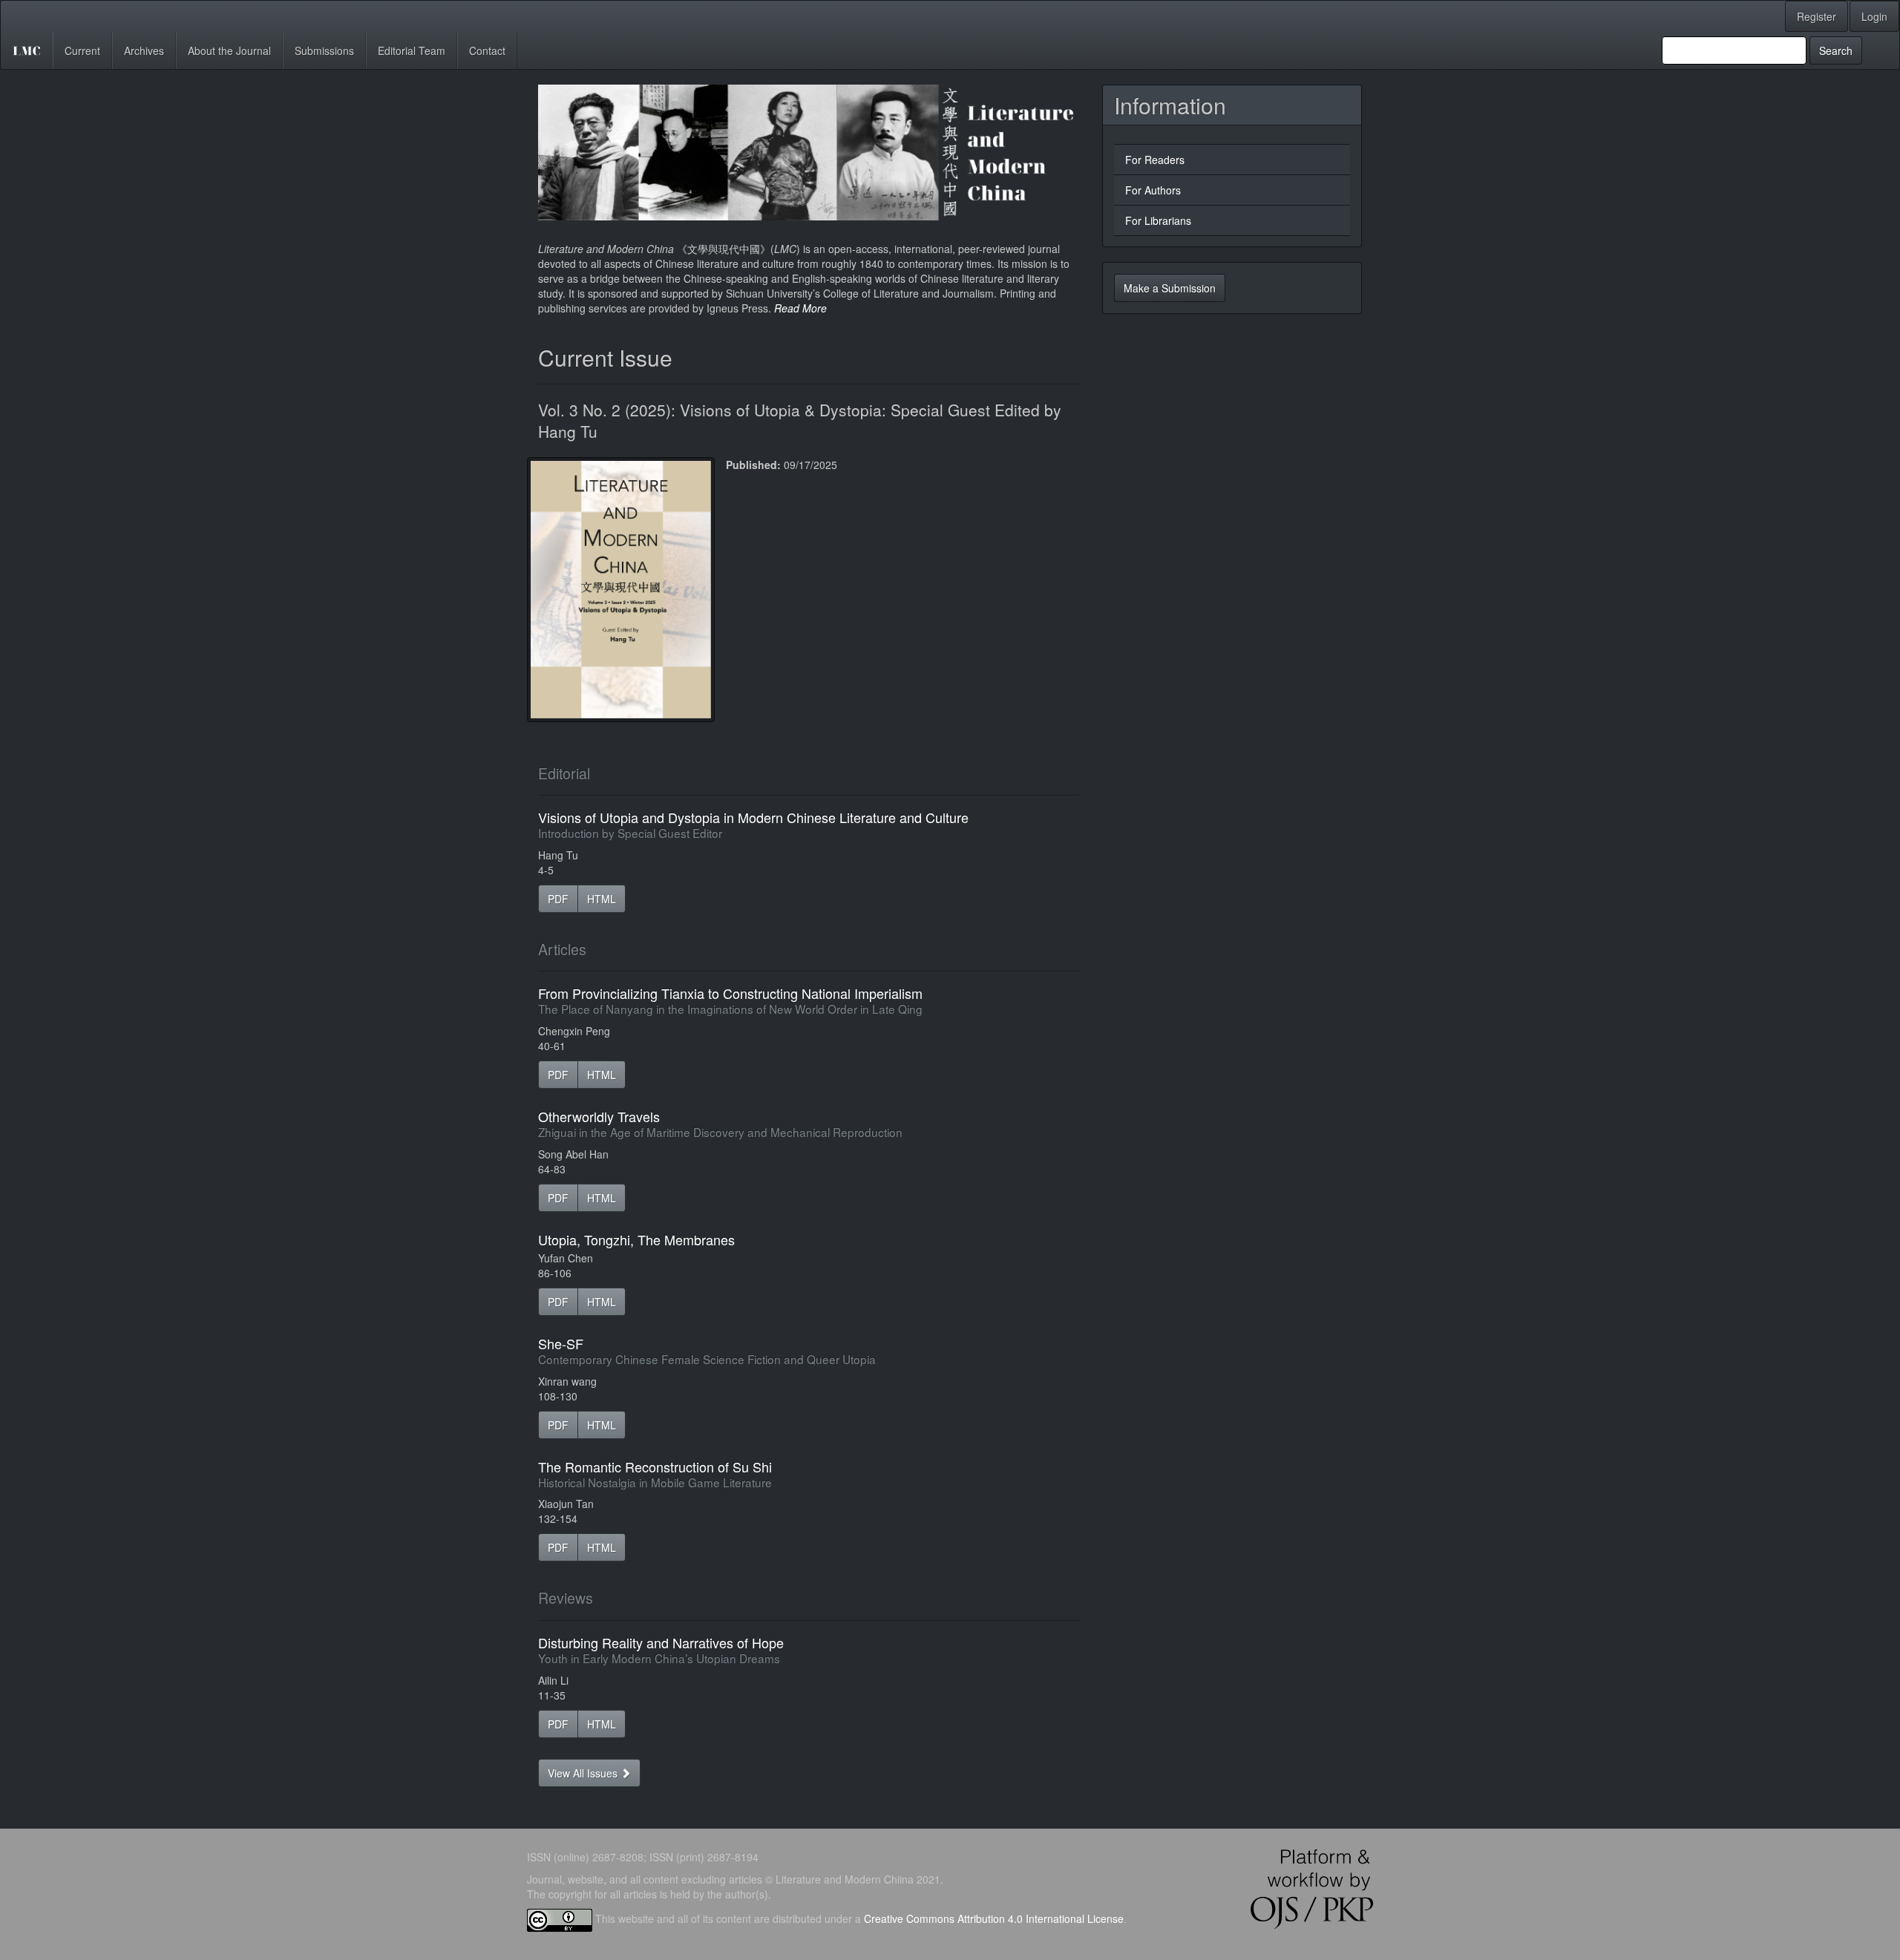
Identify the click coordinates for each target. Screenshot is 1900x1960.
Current (82, 50)
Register (1817, 16)
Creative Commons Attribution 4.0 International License (994, 1918)
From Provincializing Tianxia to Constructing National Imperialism (730, 1000)
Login (1874, 16)
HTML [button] (602, 899)
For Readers (1155, 160)
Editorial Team (412, 50)
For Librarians (1158, 220)
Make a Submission (1170, 288)
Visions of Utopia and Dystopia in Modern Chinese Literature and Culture (753, 824)
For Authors (1153, 190)
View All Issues (584, 1773)
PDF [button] (558, 899)
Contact (487, 50)
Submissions (324, 50)
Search (1836, 50)
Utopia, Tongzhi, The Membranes (636, 1239)
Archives (144, 50)
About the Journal (229, 50)
